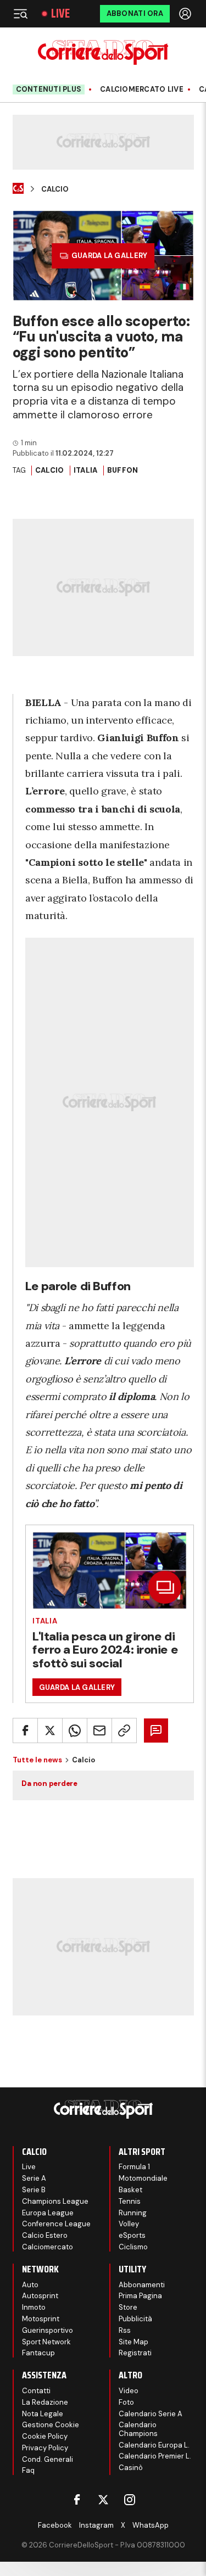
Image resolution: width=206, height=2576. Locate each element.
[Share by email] (99, 1731)
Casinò (131, 2468)
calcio (50, 470)
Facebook (55, 2525)
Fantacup (38, 2353)
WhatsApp (151, 2525)
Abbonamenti (142, 2285)
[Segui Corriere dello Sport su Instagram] (130, 2500)
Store (128, 2307)
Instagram (96, 2525)
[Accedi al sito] (186, 14)
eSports (132, 2235)
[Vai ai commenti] (156, 1731)
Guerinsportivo (48, 2330)
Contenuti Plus (49, 89)
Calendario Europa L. (154, 2445)
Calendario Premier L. (155, 2456)
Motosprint (41, 2319)
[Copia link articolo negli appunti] (124, 1731)
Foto (126, 2402)
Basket (130, 2190)
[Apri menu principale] (20, 14)
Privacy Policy (45, 2448)
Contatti (36, 2391)
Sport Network (46, 2342)
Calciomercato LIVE (142, 89)
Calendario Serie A (151, 2414)
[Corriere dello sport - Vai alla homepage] (103, 52)
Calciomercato (48, 2247)
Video (129, 2391)
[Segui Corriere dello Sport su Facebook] (77, 2500)
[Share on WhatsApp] (75, 1731)
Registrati (135, 2353)
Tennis (130, 2201)
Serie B (34, 2190)
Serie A (34, 2178)
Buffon (123, 470)
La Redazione (45, 2402)
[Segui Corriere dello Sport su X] (103, 2500)
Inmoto (34, 2307)
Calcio (55, 189)
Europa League (48, 2213)
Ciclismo (133, 2247)
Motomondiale (143, 2178)
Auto (30, 2285)
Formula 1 (134, 2167)
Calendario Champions (138, 2429)
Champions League (55, 2201)
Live (60, 14)
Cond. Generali (48, 2459)
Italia (86, 470)
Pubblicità (135, 2319)
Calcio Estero (45, 2235)
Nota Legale (43, 2414)
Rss (125, 2330)
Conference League (56, 2224)
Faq (28, 2470)
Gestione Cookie (51, 2425)
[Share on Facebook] (25, 1731)
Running (133, 2213)
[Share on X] (50, 1731)
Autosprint (40, 2296)
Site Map (133, 2342)
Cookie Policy (45, 2436)
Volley (129, 2224)
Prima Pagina (140, 2296)
